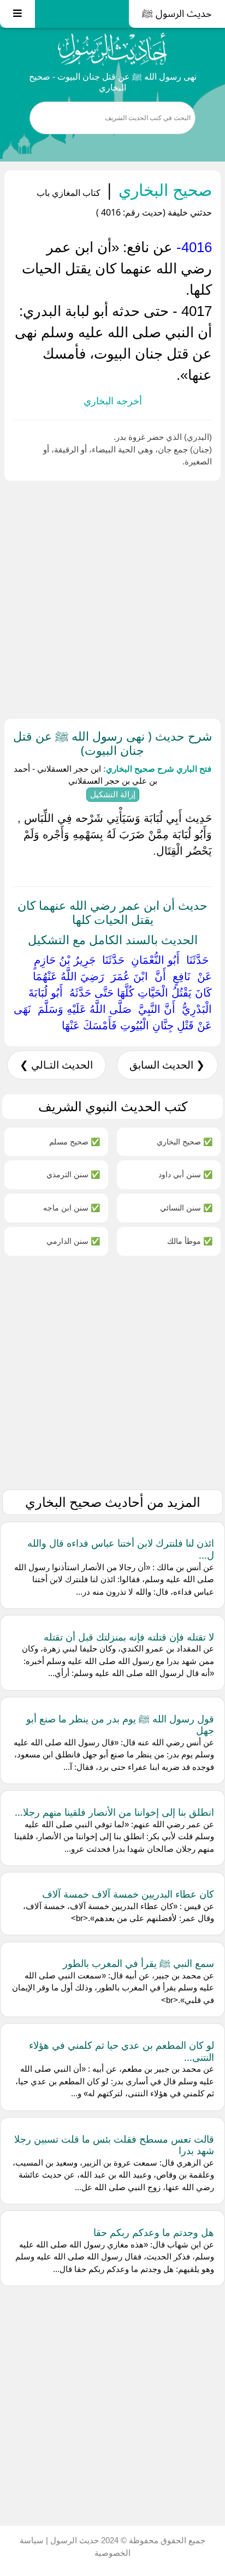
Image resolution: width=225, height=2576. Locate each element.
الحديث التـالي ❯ (56, 1065)
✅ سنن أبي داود (185, 1174)
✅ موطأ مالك (190, 1241)
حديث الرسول (73, 2540)
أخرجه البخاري (113, 401)
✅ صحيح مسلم (75, 1141)
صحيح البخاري (163, 190)
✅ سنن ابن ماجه (72, 1207)
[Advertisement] (112, 598)
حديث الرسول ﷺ (177, 14)
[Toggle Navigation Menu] (17, 14)
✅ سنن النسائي (186, 1207)
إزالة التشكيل (113, 794)
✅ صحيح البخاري (185, 1141)
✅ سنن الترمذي (73, 1174)
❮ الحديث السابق (167, 1065)
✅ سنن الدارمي (73, 1241)
